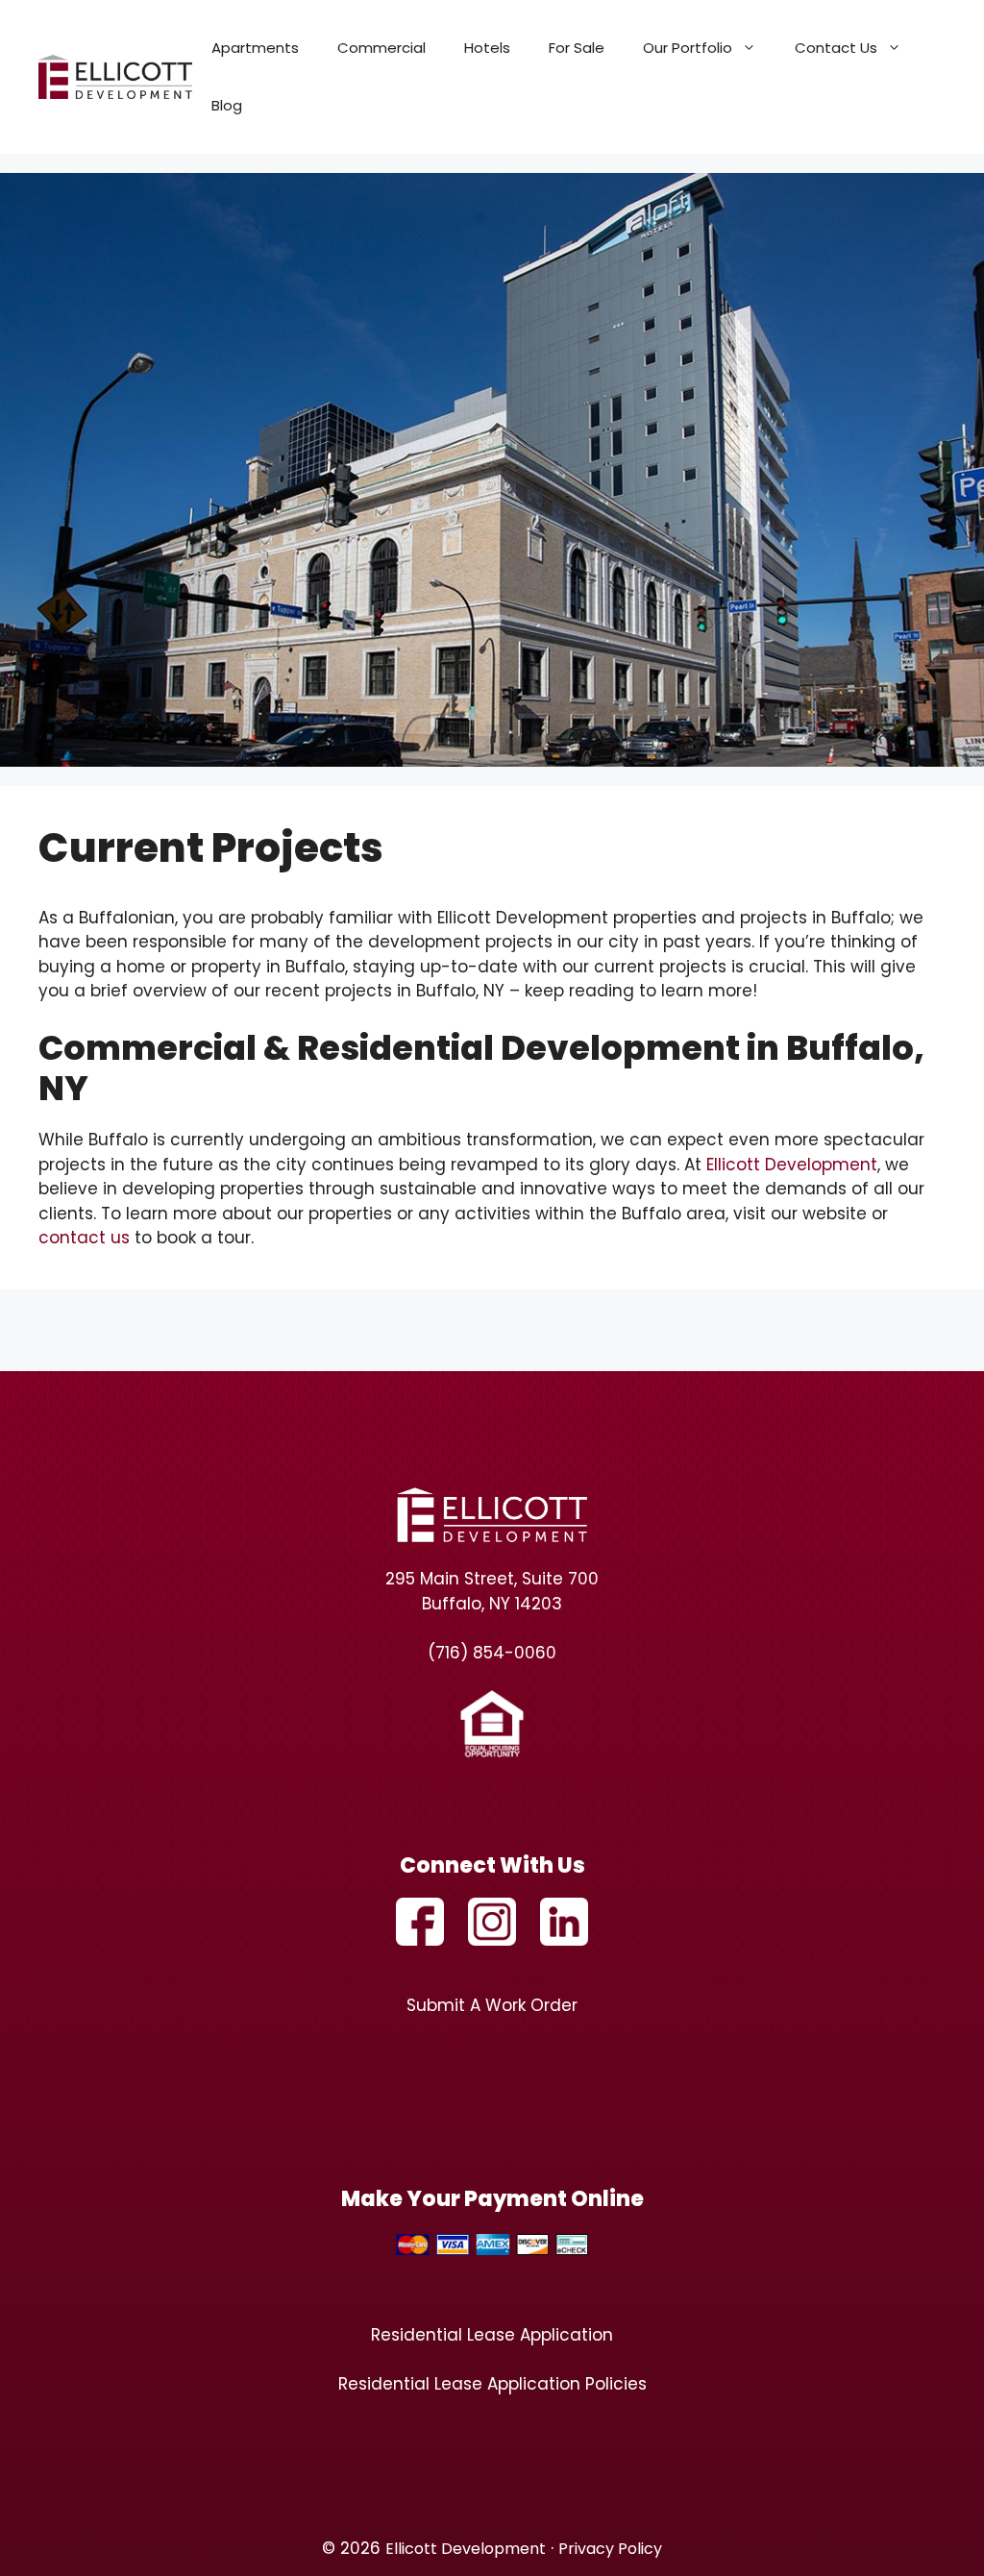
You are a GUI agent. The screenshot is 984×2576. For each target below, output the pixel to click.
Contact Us (836, 48)
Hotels (487, 48)
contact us (84, 1238)
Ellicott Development (792, 1165)
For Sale (577, 48)
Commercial (381, 48)
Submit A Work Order (492, 2005)
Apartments (255, 48)
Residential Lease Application (492, 2335)
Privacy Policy (610, 2549)
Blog (227, 105)
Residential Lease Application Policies (492, 2384)
